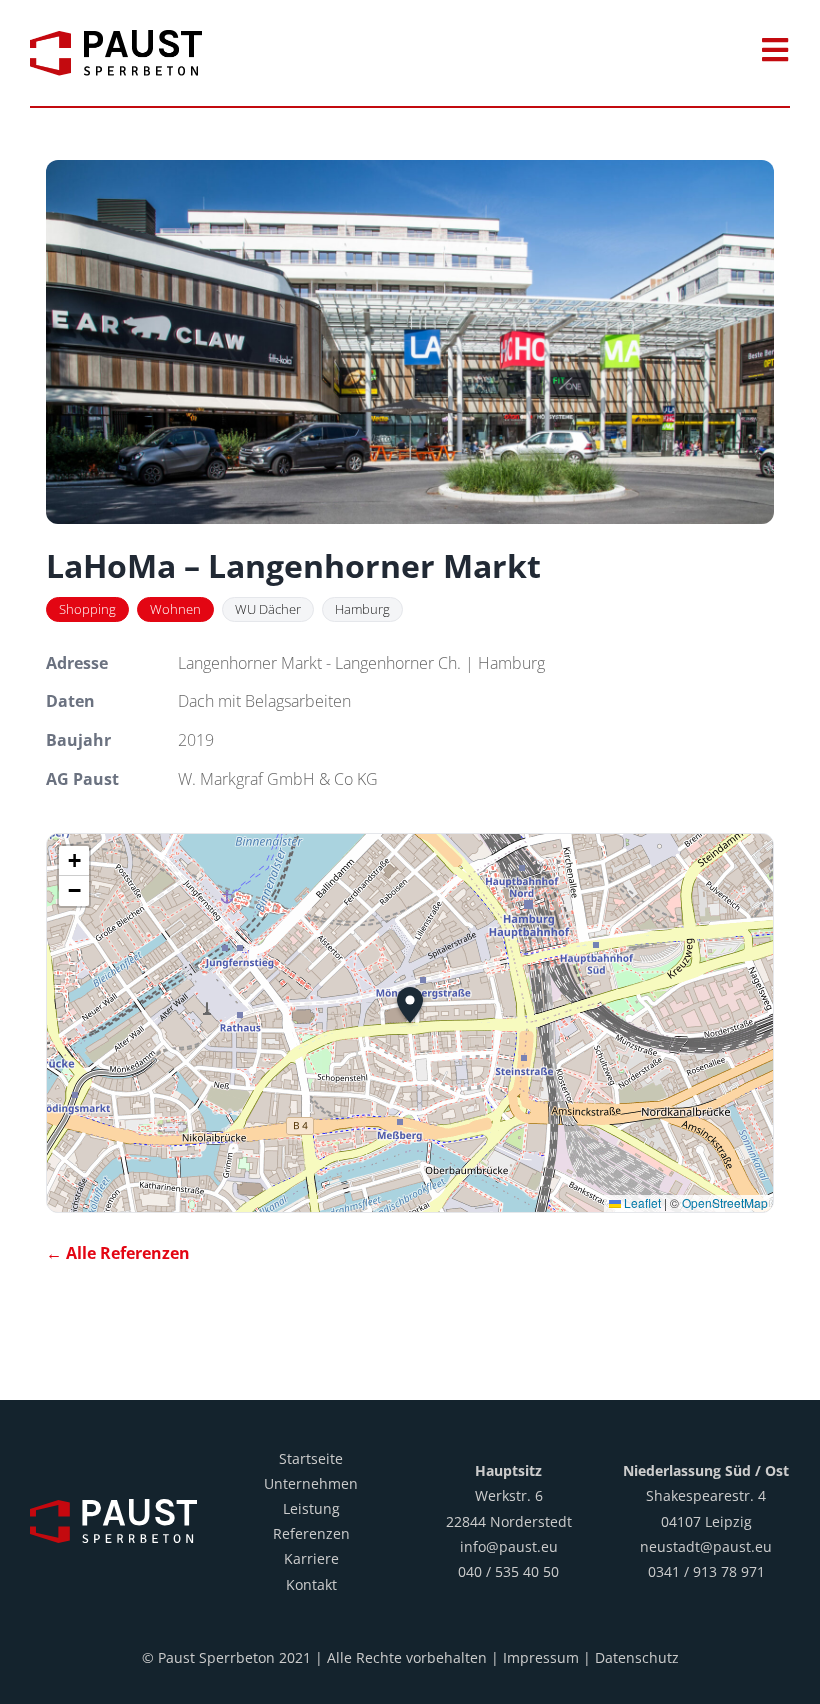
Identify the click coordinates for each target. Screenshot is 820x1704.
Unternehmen (311, 1483)
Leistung (311, 1508)
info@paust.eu (509, 1546)
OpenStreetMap (725, 1202)
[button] (410, 1005)
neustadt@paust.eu (706, 1546)
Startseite (311, 1458)
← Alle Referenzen (118, 1253)
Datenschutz (637, 1657)
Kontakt (311, 1584)
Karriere (311, 1558)
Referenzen (311, 1533)
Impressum (541, 1657)
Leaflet (641, 1202)
